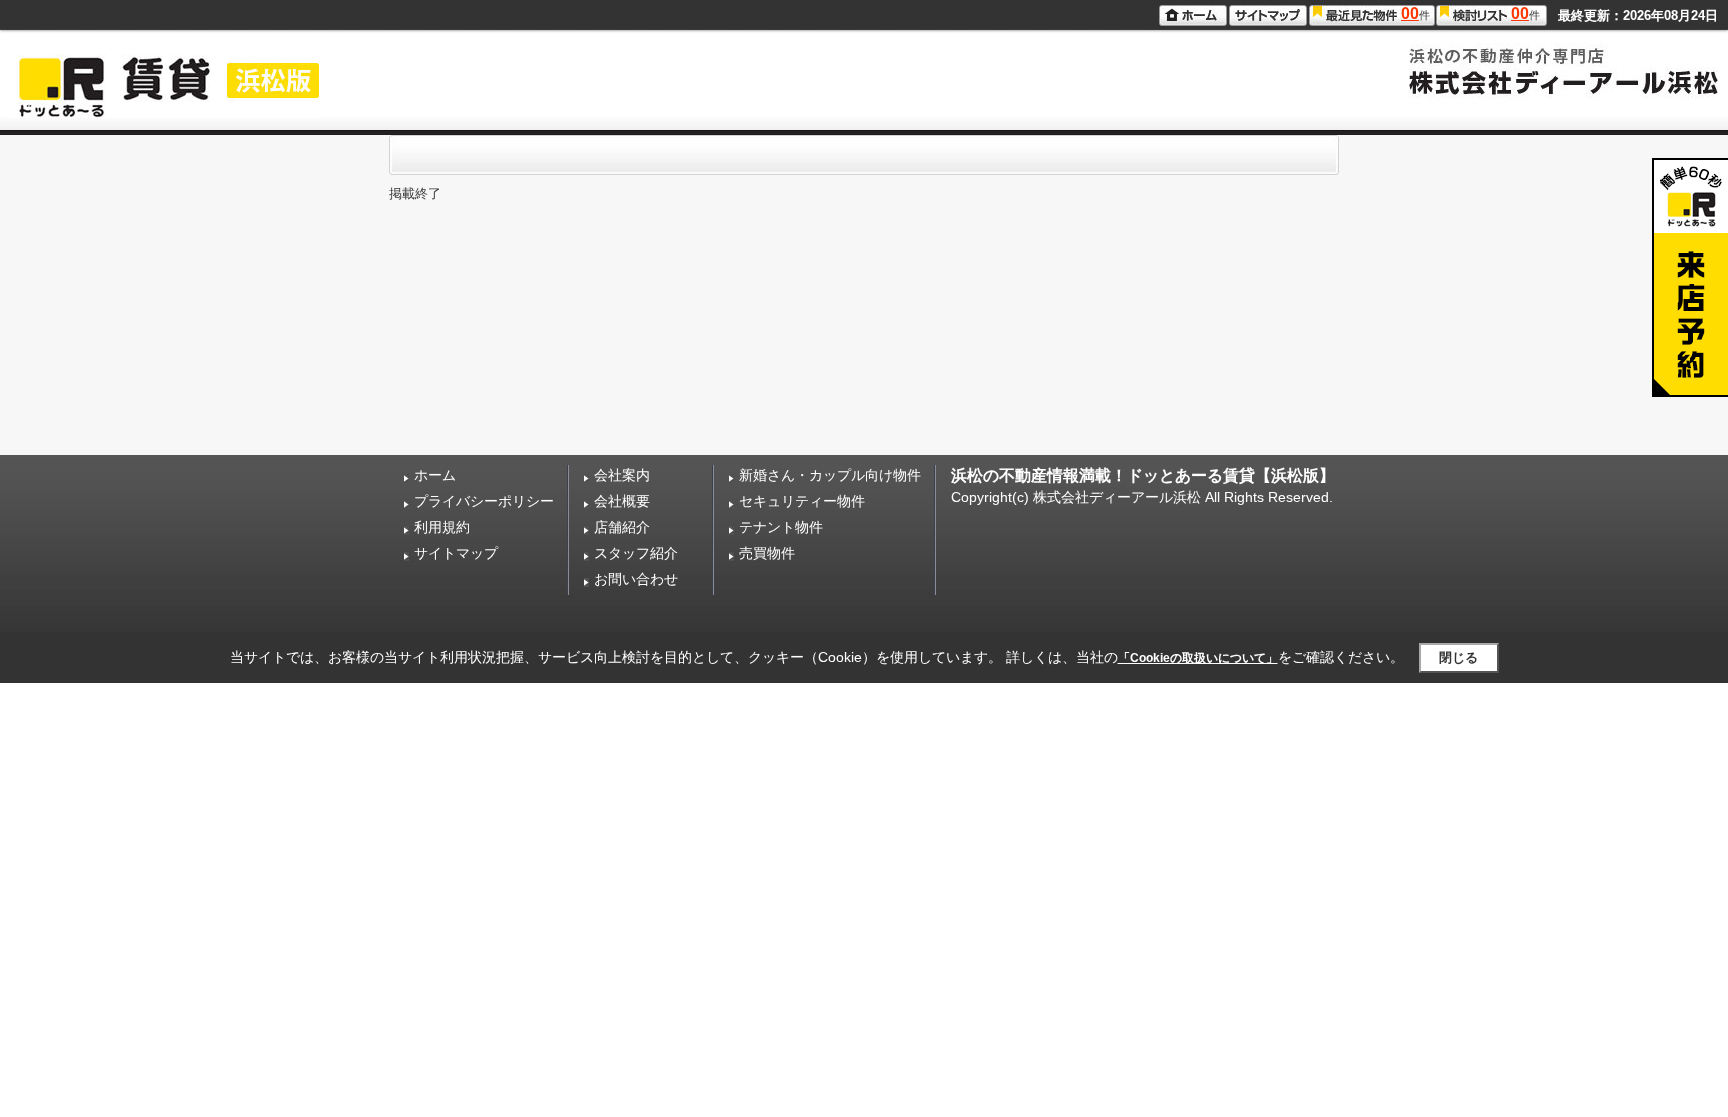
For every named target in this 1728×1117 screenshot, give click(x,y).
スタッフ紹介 (636, 553)
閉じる (1458, 657)
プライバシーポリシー (484, 501)
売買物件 (767, 553)
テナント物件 (781, 527)
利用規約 (442, 527)
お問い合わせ (636, 579)
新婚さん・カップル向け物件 (830, 475)
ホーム (435, 475)
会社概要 (622, 501)
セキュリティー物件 (802, 501)
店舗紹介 (622, 527)
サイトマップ (456, 553)
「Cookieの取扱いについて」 (1198, 658)
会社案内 (622, 475)
